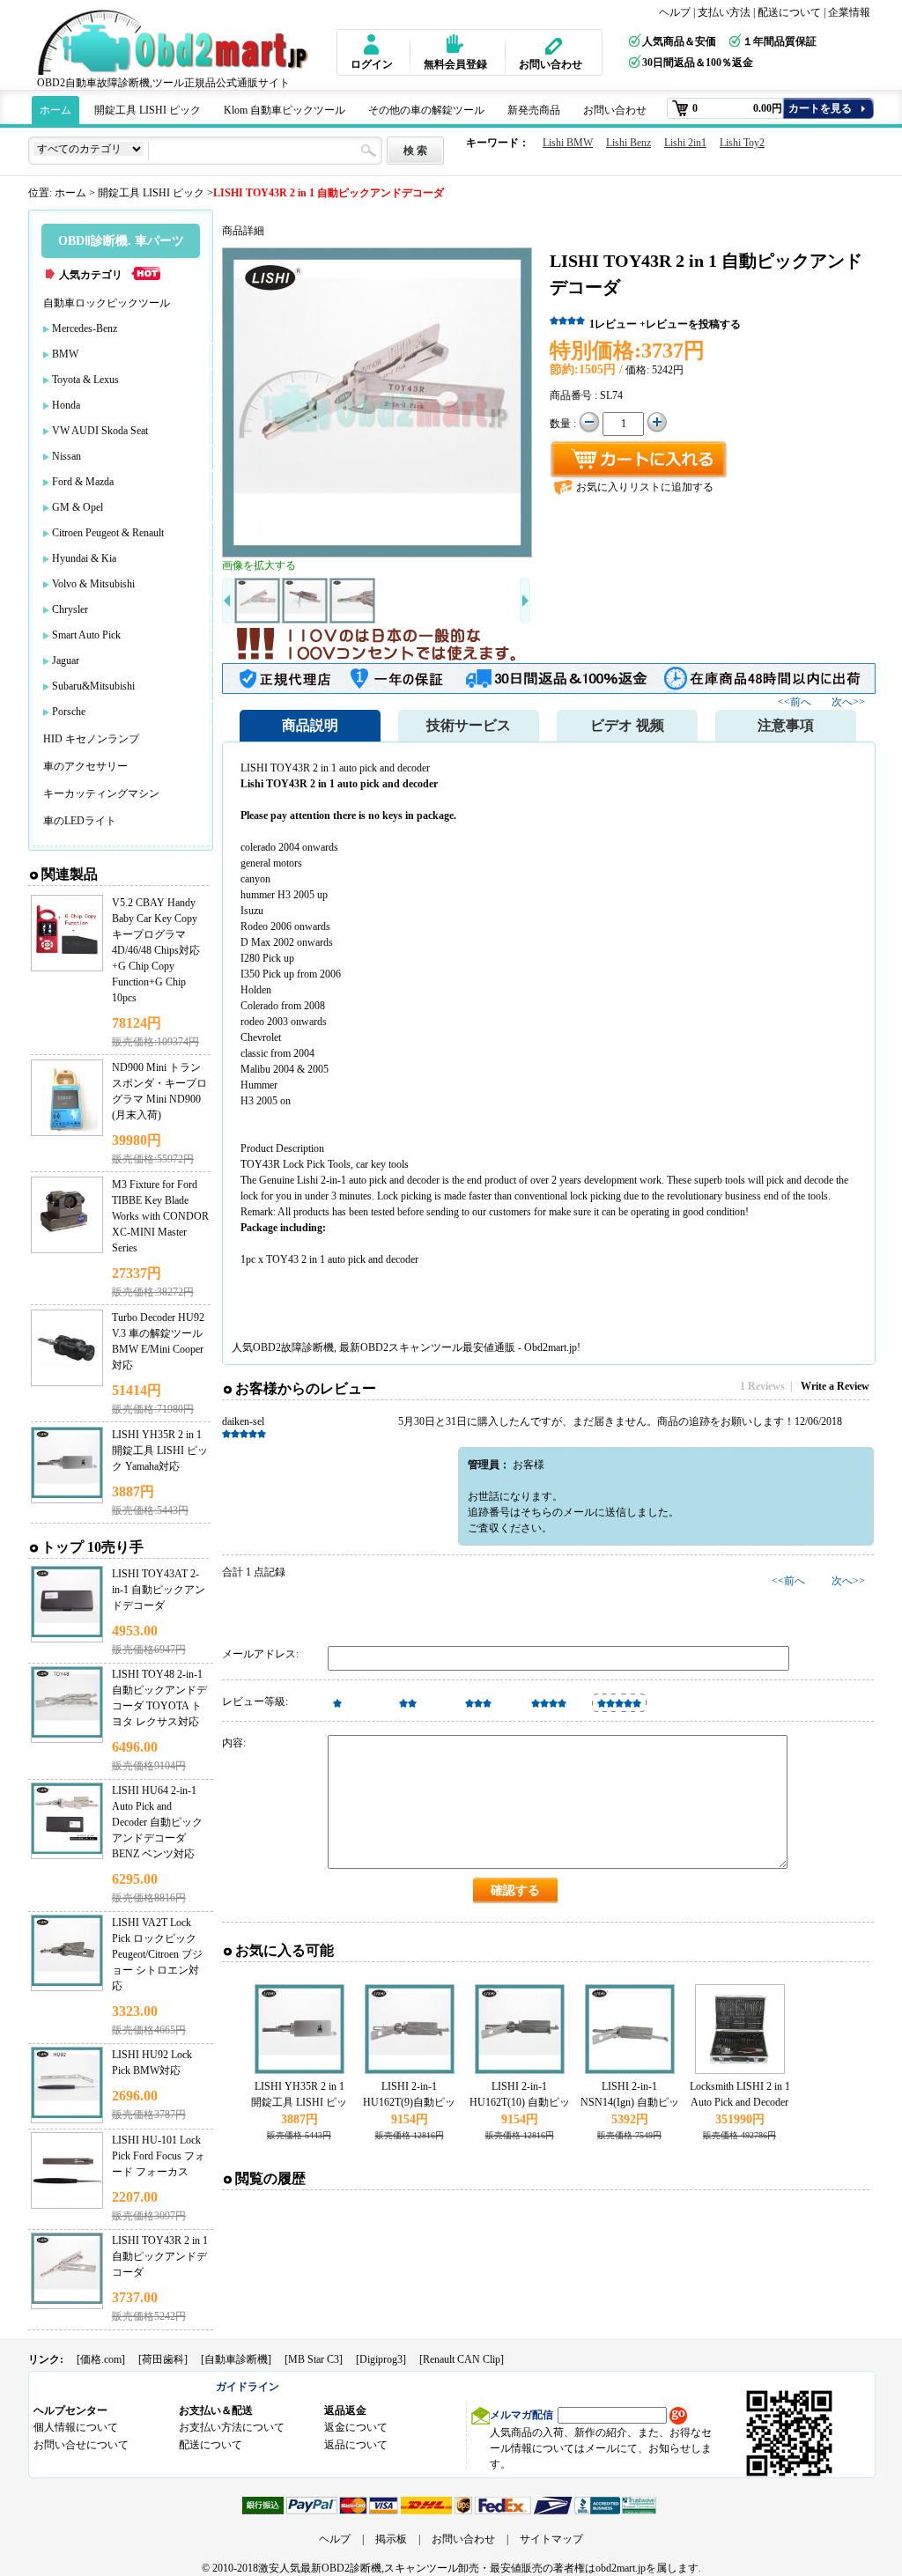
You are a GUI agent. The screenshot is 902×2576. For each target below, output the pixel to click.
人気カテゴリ (91, 275)
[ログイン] (369, 44)
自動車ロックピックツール (107, 303)
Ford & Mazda (83, 482)
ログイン (372, 64)
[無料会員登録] (448, 44)
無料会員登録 (455, 64)
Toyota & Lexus (85, 380)
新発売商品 (534, 110)
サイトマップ (551, 2539)
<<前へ (796, 702)
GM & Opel (78, 507)
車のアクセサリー (85, 766)
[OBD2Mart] (176, 42)
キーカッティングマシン (101, 793)
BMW (65, 354)
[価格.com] (101, 2359)
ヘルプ (675, 12)
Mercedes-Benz (85, 328)
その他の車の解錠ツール (426, 110)
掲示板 (391, 2539)
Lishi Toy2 (742, 143)
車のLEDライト (80, 821)
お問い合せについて (81, 2445)
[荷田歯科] (163, 2359)
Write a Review (835, 1386)
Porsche (69, 712)
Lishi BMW (568, 143)
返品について (356, 2445)
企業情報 (849, 12)
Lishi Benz (628, 143)
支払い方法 (724, 12)
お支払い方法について (232, 2427)
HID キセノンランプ (91, 739)
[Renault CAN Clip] (462, 2359)
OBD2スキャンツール (411, 1347)
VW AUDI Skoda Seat (100, 431)
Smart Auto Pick (86, 635)
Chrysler (70, 609)
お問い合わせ (551, 64)
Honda (66, 405)
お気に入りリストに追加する (645, 487)
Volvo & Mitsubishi (93, 584)
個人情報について (76, 2427)
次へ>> (848, 702)
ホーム (55, 110)
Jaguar (66, 661)
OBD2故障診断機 (293, 1347)
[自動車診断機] (236, 2359)
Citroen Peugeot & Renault (108, 533)
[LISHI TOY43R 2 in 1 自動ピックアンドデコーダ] (377, 402)
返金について (356, 2427)
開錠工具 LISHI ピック (148, 110)
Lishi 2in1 (685, 143)
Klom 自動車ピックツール (285, 110)
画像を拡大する (259, 565)
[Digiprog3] (381, 2359)
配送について (789, 12)
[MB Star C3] (314, 2359)
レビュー (613, 324)
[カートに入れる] (639, 460)
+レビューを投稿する (690, 324)
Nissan (67, 456)
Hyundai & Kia (84, 558)
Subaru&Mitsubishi (93, 686)
